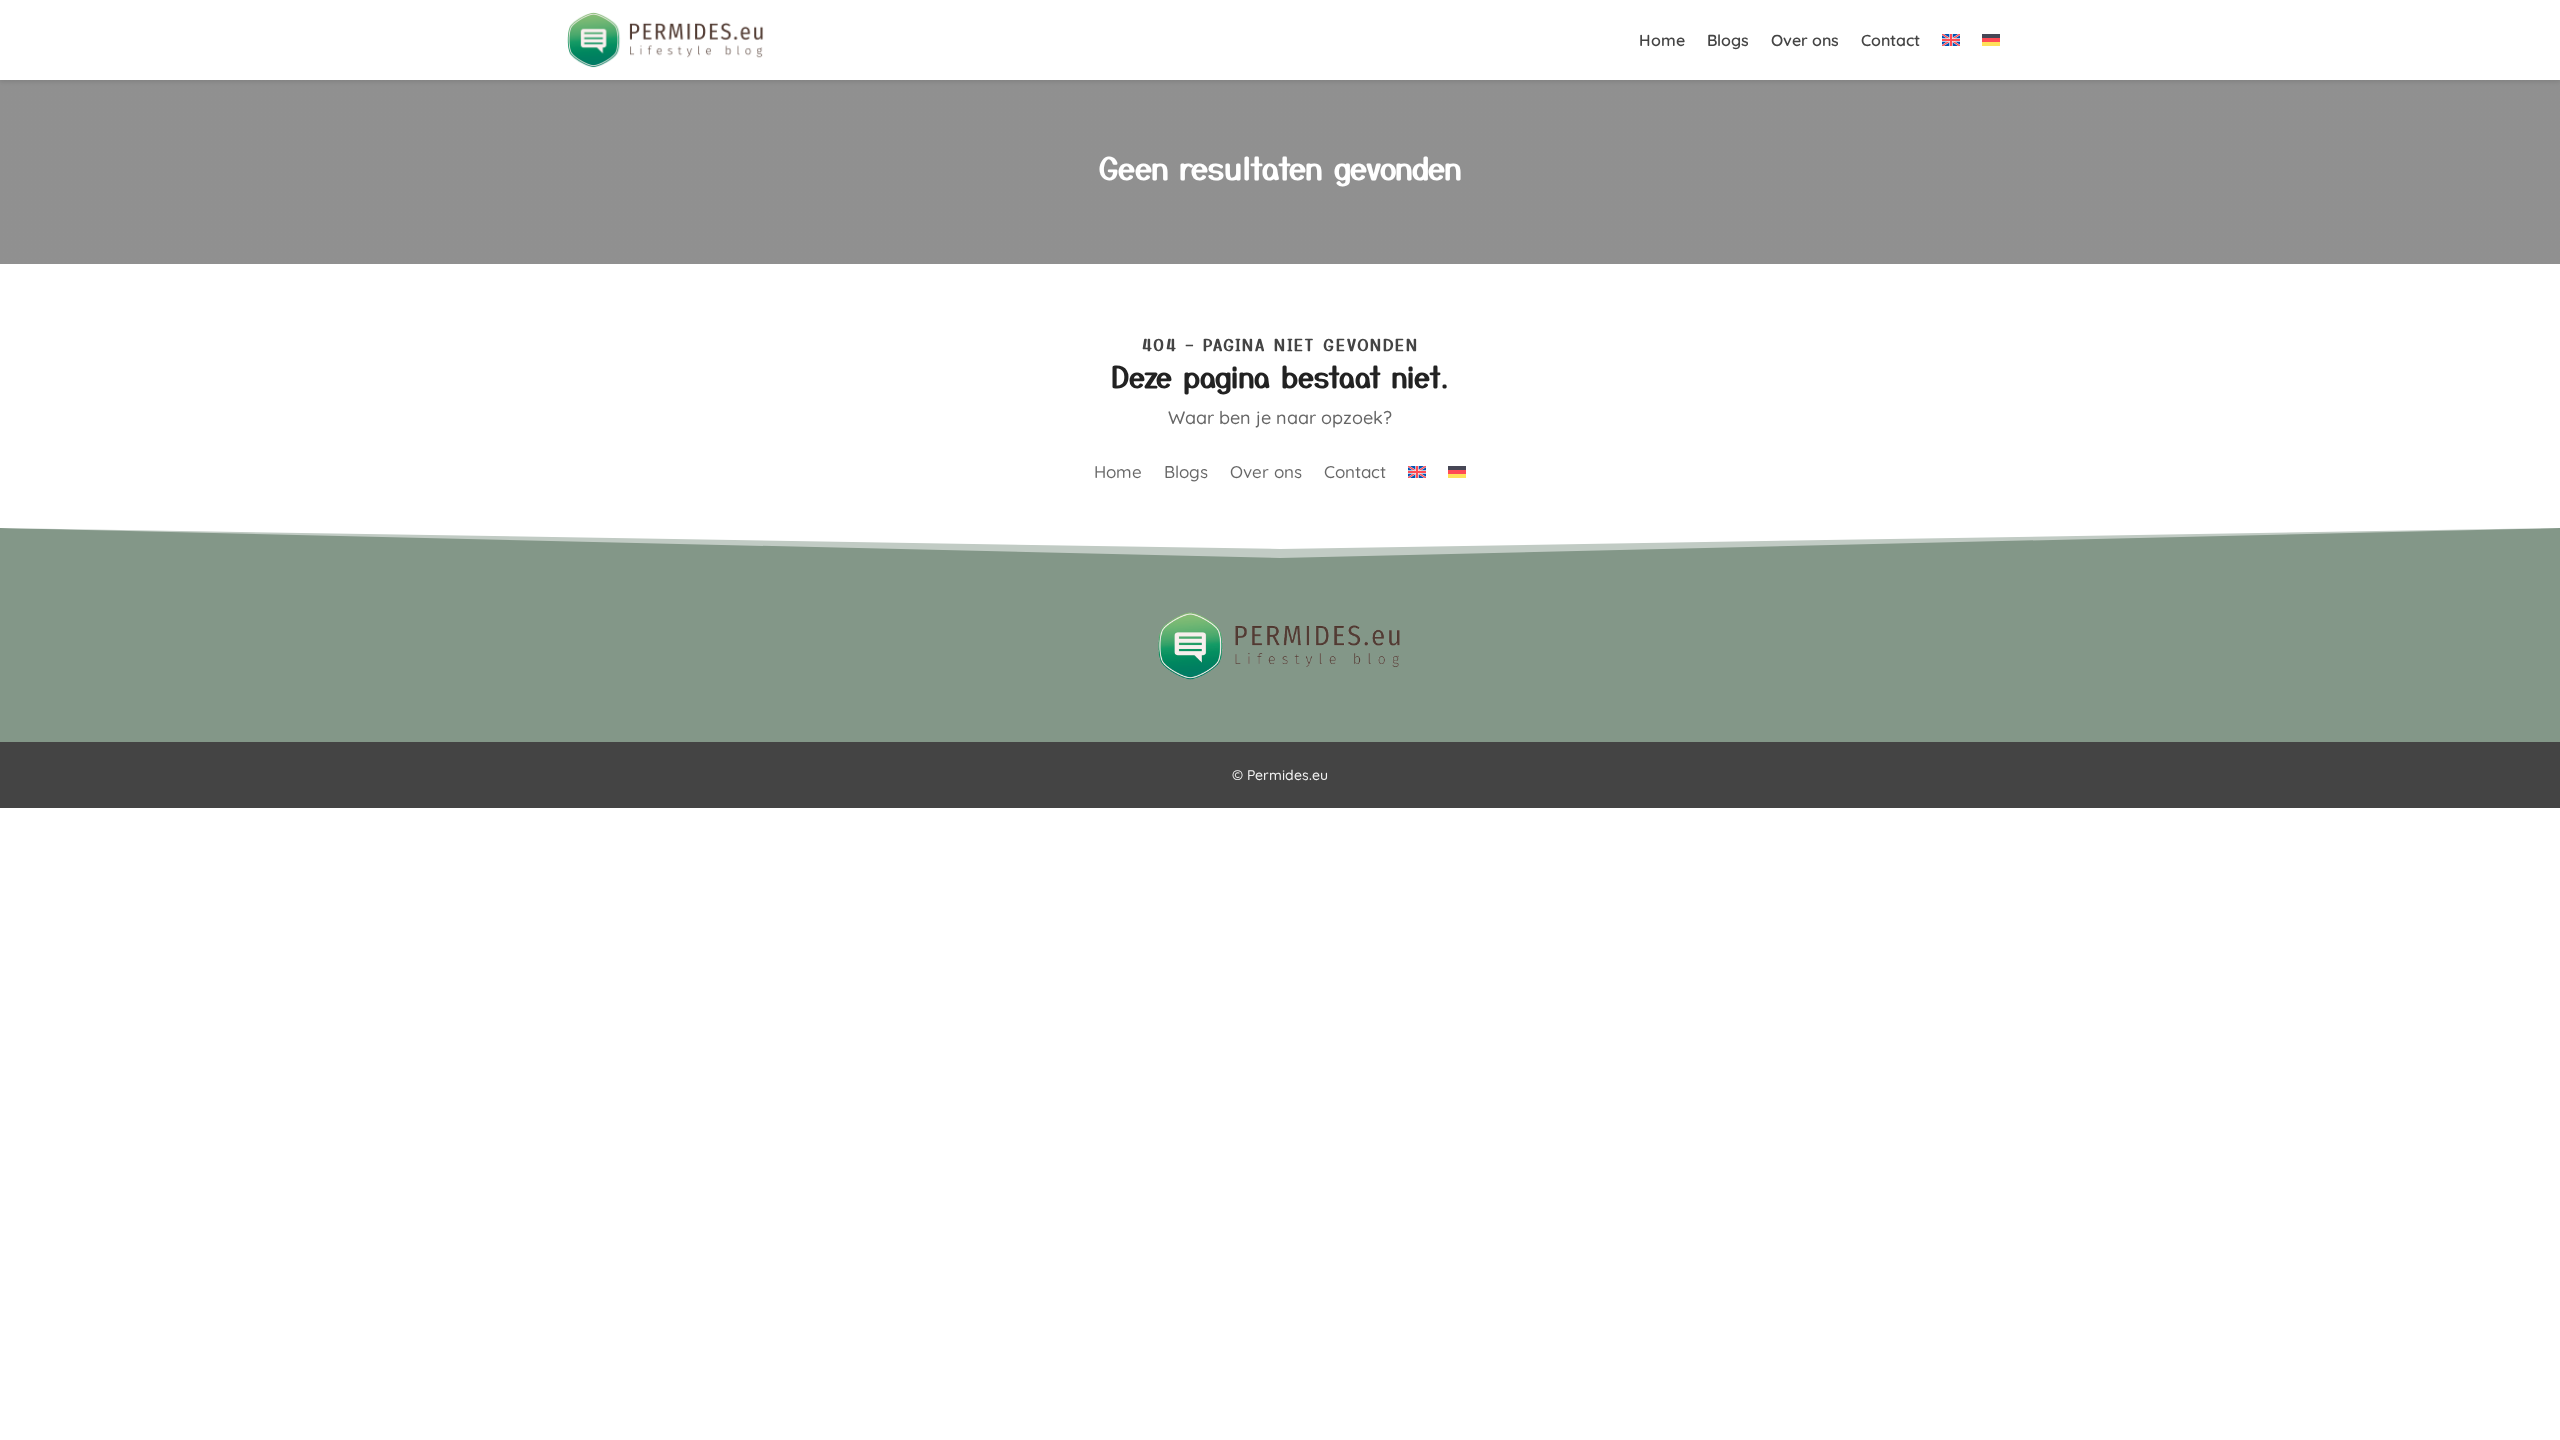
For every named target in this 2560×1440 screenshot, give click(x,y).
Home (1662, 41)
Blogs (1728, 41)
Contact (1890, 41)
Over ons (1805, 41)
